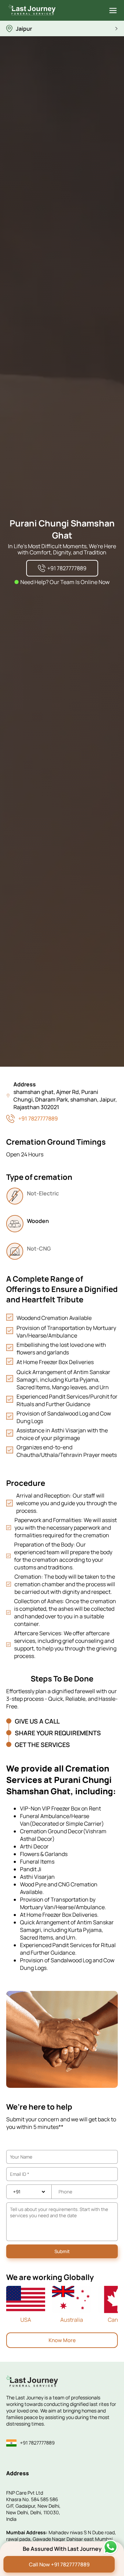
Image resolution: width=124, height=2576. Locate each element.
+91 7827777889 (38, 1118)
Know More (62, 2340)
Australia (72, 2320)
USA (26, 2320)
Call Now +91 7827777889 (59, 2564)
